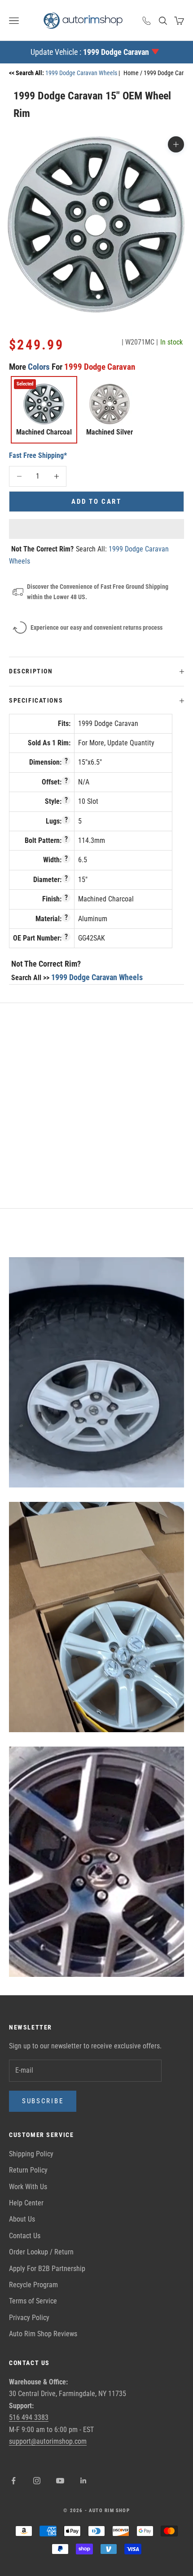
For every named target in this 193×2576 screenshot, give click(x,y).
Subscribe (43, 2101)
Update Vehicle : (90, 52)
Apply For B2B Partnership (47, 2269)
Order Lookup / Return (41, 2252)
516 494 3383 (29, 2417)
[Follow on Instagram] (37, 2481)
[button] (96, 529)
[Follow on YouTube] (60, 2481)
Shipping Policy (31, 2154)
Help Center (26, 2203)
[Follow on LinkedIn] (83, 2481)
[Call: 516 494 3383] (147, 21)
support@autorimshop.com (48, 2441)
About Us (22, 2219)
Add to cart (96, 502)
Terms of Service (33, 2301)
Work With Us (28, 2187)
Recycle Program (33, 2285)
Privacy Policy (29, 2318)
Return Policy (28, 2170)
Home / (134, 73)
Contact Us (25, 2236)
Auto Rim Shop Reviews (43, 2334)
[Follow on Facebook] (13, 2481)
